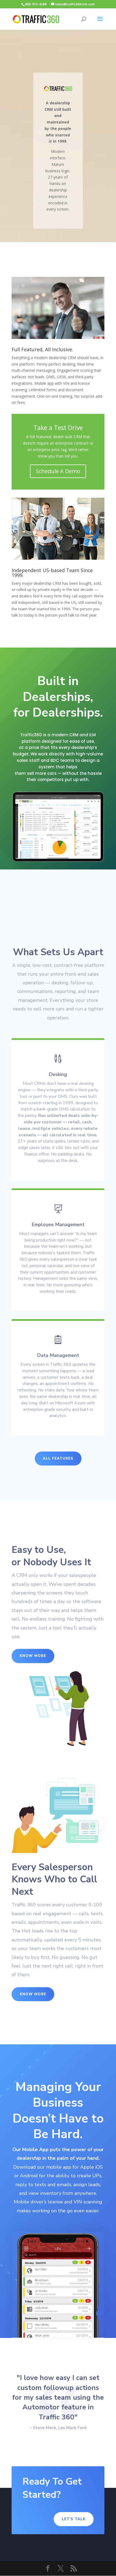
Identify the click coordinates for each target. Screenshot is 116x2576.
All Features (58, 1459)
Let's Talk (74, 2519)
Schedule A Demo (58, 471)
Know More (33, 1656)
